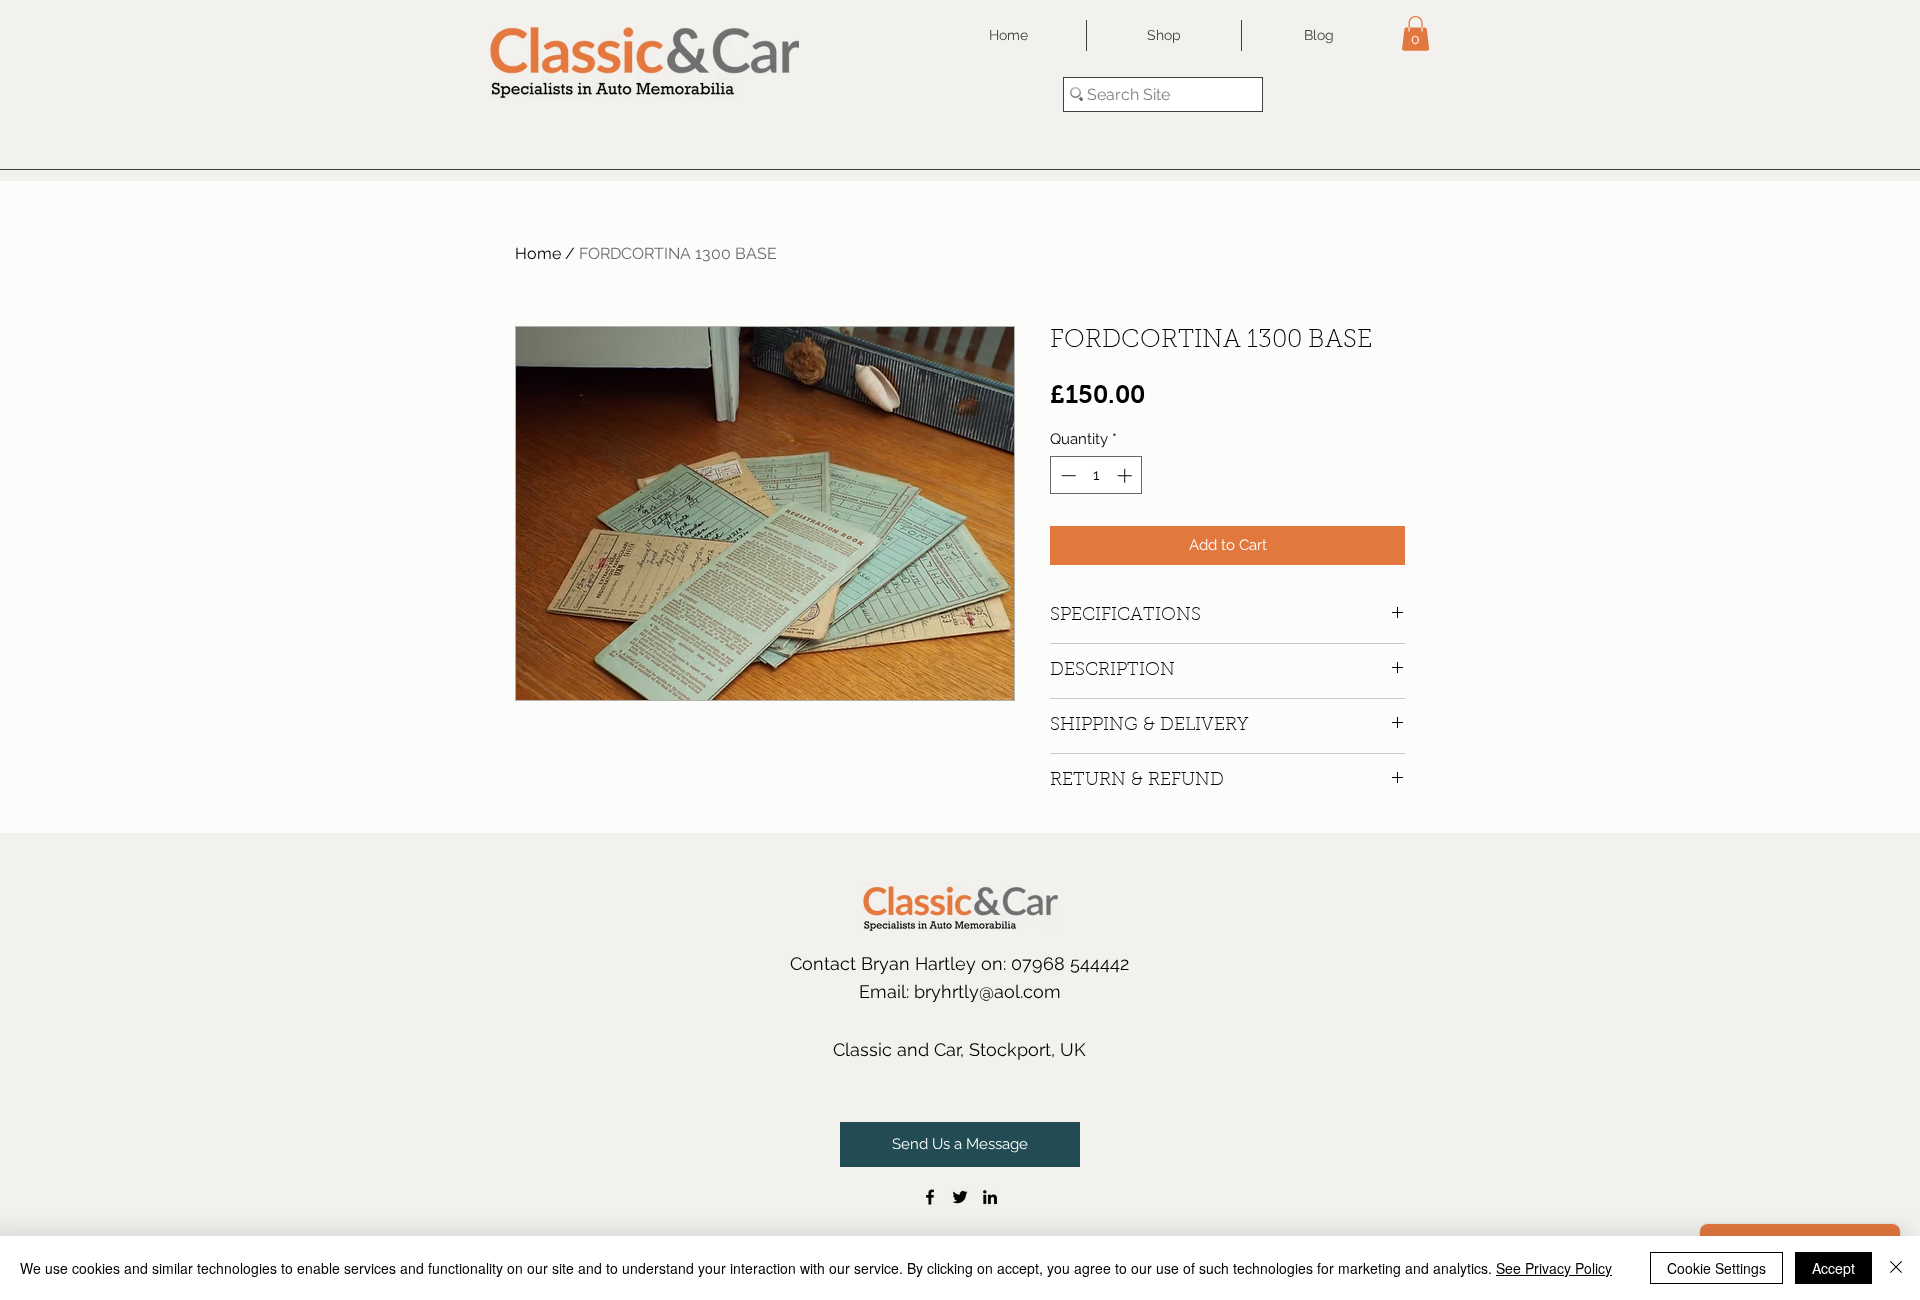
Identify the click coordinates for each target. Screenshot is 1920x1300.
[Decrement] (1066, 475)
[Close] (1896, 1268)
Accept (1833, 1268)
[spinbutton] (1096, 475)
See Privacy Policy (1554, 1268)
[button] (1415, 33)
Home (538, 253)
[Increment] (1126, 475)
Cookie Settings (1716, 1268)
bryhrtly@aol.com (987, 991)
